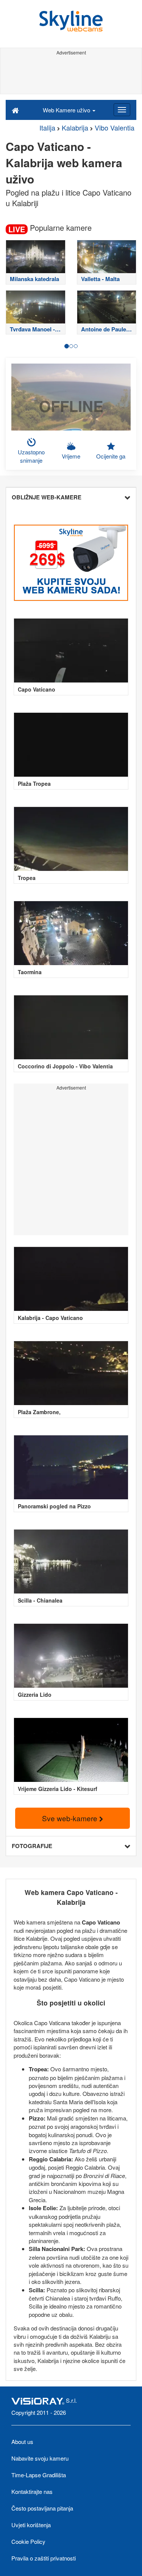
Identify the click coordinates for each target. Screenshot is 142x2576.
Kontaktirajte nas (32, 2491)
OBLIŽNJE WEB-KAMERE (47, 497)
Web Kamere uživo (67, 110)
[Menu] (122, 110)
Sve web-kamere (71, 1818)
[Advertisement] (71, 75)
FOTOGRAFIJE (32, 1846)
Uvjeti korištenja (31, 2525)
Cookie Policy (28, 2541)
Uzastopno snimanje (31, 456)
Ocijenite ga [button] (111, 456)
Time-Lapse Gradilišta (39, 2475)
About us (22, 2442)
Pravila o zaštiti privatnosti (44, 2558)
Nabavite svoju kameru (40, 2458)
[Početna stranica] (15, 110)
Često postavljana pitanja (42, 2508)
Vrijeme (71, 456)
